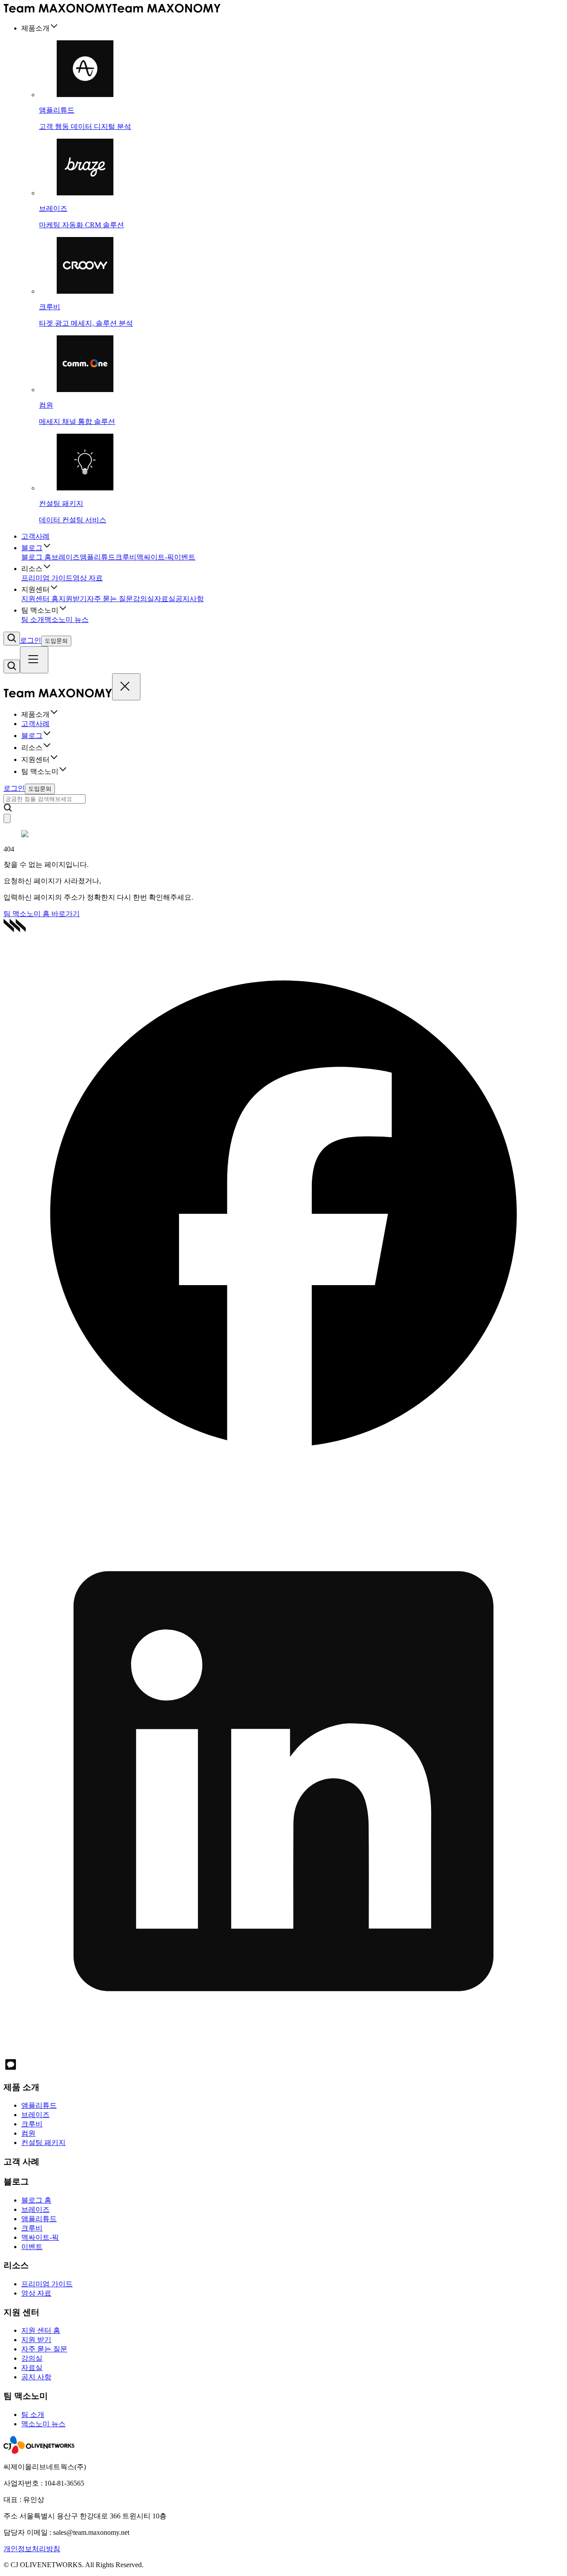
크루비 (126, 557)
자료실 (165, 599)
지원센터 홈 (40, 599)
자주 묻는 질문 (110, 599)
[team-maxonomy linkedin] (283, 2053)
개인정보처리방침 (32, 2549)
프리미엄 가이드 (47, 578)
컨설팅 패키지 (43, 2143)
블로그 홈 (36, 557)
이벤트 (185, 557)
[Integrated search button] (12, 639)
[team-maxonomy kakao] (11, 2069)
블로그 (32, 548)
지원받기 (73, 599)
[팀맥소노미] (112, 10)
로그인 (31, 640)
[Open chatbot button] (7, 818)
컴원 (28, 2133)
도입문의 (56, 641)
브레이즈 (66, 557)
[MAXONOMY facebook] (283, 1491)
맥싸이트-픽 (155, 557)
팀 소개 (33, 620)
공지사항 (190, 599)
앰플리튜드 (97, 557)
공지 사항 (36, 2377)
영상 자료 (88, 578)
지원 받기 (36, 2340)
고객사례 (35, 536)
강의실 (144, 599)
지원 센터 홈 (41, 2330)
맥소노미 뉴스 (66, 620)
